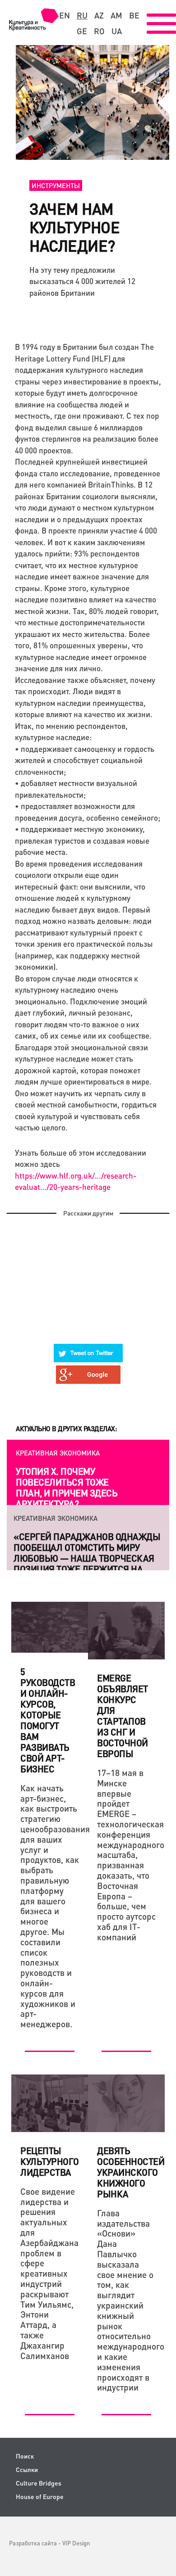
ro (99, 31)
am (116, 15)
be (134, 15)
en (65, 15)
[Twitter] (88, 1347)
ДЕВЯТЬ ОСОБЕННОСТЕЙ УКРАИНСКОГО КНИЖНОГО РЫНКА (131, 2172)
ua (117, 31)
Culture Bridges (39, 2483)
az (99, 15)
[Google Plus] (88, 1369)
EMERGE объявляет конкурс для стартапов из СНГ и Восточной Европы (123, 1716)
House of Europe (40, 2497)
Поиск (25, 2456)
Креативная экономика (58, 1453)
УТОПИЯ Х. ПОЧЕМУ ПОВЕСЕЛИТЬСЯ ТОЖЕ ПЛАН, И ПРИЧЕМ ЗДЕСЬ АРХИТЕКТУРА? (67, 1487)
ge (82, 31)
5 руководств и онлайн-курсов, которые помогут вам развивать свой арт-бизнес (48, 1720)
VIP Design (76, 2543)
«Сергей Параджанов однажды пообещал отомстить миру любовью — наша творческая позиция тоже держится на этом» (87, 1558)
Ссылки (27, 2470)
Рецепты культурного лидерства (50, 2161)
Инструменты (56, 185)
